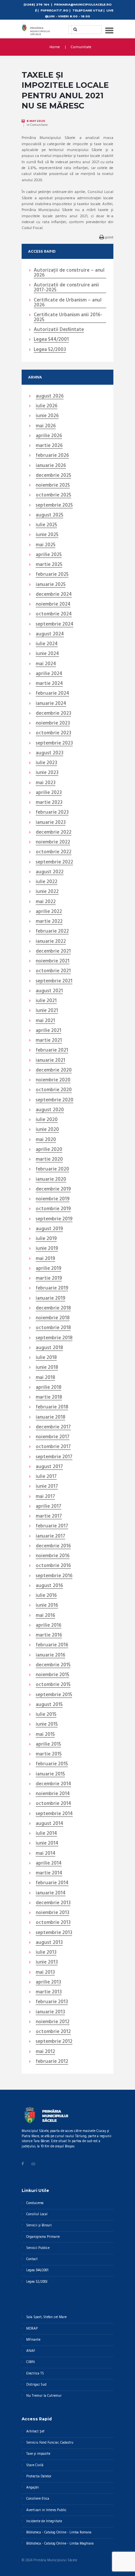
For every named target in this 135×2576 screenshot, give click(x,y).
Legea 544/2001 (51, 340)
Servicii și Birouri (39, 2226)
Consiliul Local (37, 2214)
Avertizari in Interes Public (46, 2510)
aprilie (49, 436)
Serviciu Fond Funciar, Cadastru (50, 2443)
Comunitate (81, 47)
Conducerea (35, 2203)
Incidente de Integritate (44, 2521)
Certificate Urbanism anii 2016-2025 (68, 318)
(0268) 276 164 (36, 4)
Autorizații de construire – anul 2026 (69, 273)
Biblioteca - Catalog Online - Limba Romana (59, 2533)
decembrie (53, 476)
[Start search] (73, 29)
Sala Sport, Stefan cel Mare (46, 2317)
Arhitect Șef (35, 2432)
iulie (47, 406)
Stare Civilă (35, 2465)
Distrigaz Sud (36, 2385)
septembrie (54, 506)
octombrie (53, 495)
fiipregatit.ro (55, 10)
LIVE (110, 10)
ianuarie (51, 466)
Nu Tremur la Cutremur (44, 2396)
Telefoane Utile (87, 10)
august (50, 397)
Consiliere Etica (38, 2499)
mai (46, 426)
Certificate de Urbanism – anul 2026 (68, 303)
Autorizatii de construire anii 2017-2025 (66, 288)
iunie (47, 416)
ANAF (31, 2351)
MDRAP (32, 2329)
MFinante (33, 2340)
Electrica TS (35, 2374)
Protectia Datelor (39, 2477)
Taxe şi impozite (38, 2454)
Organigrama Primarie (43, 2237)
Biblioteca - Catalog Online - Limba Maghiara (60, 2544)
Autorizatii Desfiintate (59, 330)
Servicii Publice (38, 2248)
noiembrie (53, 486)
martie (49, 446)
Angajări (33, 2488)
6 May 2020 (36, 121)
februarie (52, 456)
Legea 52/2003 (50, 350)
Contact (32, 2259)
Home (55, 47)
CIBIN (30, 2362)
